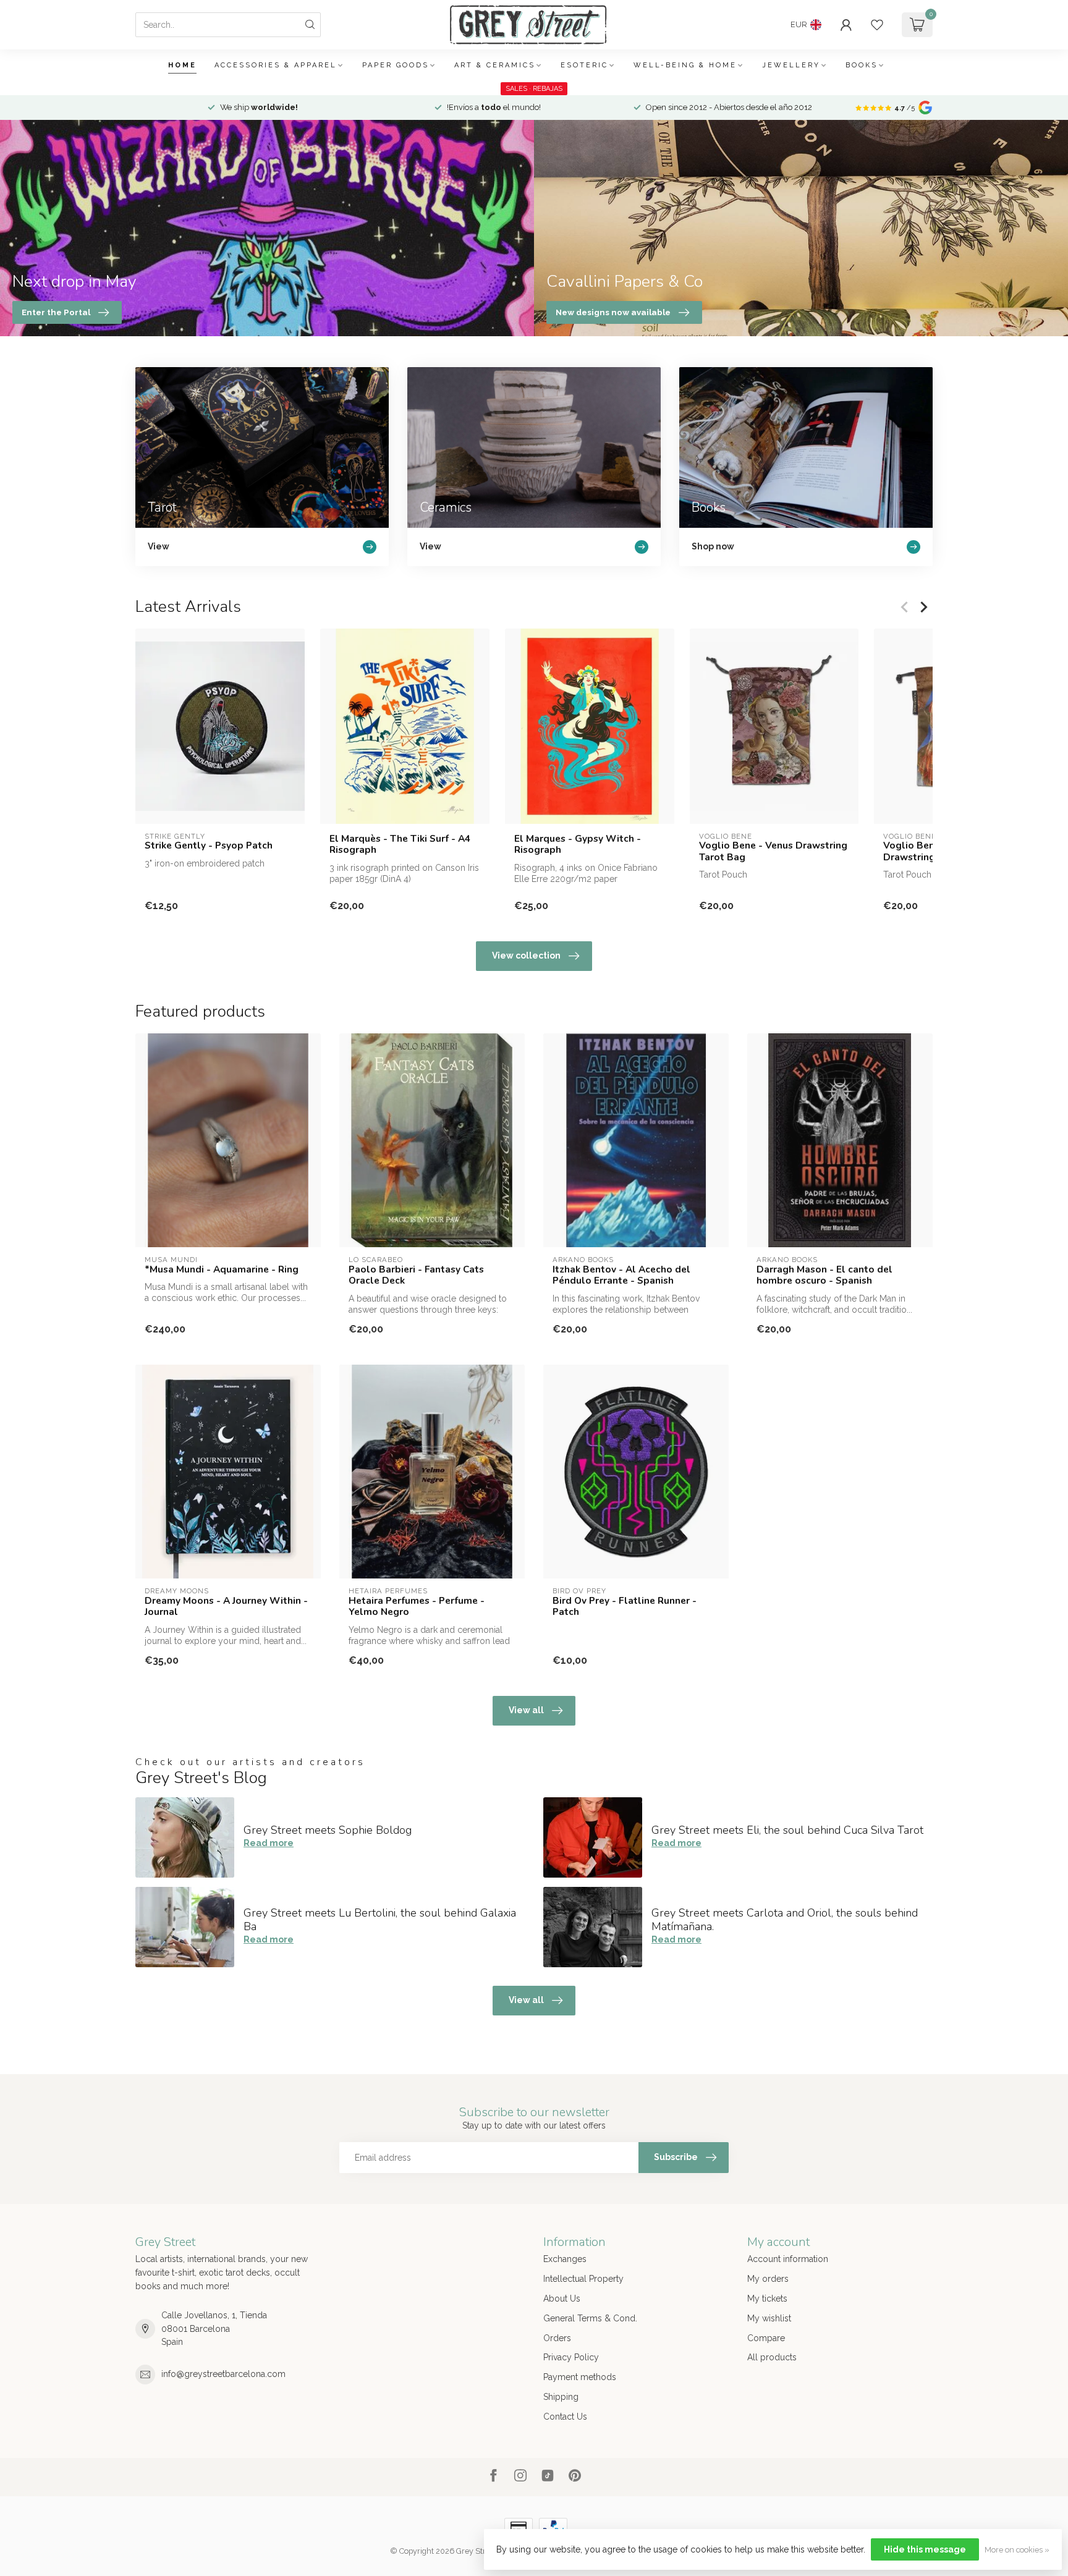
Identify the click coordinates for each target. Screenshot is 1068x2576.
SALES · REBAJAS (534, 89)
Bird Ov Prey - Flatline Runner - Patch (625, 1607)
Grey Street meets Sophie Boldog (328, 1830)
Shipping (561, 2397)
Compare (766, 2338)
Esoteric (584, 65)
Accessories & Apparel (276, 65)
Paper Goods (396, 65)
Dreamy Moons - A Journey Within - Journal (226, 1607)
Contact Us (565, 2417)
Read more (269, 1843)
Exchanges (565, 2259)
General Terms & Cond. (590, 2318)
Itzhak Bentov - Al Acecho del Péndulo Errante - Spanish (621, 1275)
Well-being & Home (685, 65)
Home (182, 65)
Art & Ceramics (495, 65)
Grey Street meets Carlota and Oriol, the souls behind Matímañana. (785, 1920)
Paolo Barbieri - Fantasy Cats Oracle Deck (416, 1275)
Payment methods (580, 2377)
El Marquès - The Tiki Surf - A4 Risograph (400, 845)
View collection (526, 955)
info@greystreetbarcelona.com (223, 2374)
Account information (788, 2259)
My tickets (767, 2298)
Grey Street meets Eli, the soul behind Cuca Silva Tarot (787, 1830)
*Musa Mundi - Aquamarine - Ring (222, 1269)
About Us (562, 2298)
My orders (768, 2279)
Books (862, 65)
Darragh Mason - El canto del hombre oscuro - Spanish (824, 1275)
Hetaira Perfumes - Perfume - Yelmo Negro (417, 1607)
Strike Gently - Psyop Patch (209, 845)
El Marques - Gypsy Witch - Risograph (578, 845)
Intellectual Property (583, 2279)
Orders (557, 2338)
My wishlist (769, 2318)
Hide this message (925, 2549)
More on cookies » (1017, 2550)
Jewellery (791, 65)
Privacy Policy (571, 2357)
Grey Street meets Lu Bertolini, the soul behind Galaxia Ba (380, 1920)
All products (772, 2357)
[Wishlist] (877, 25)
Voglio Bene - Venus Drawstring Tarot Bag (773, 851)
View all (526, 1710)
